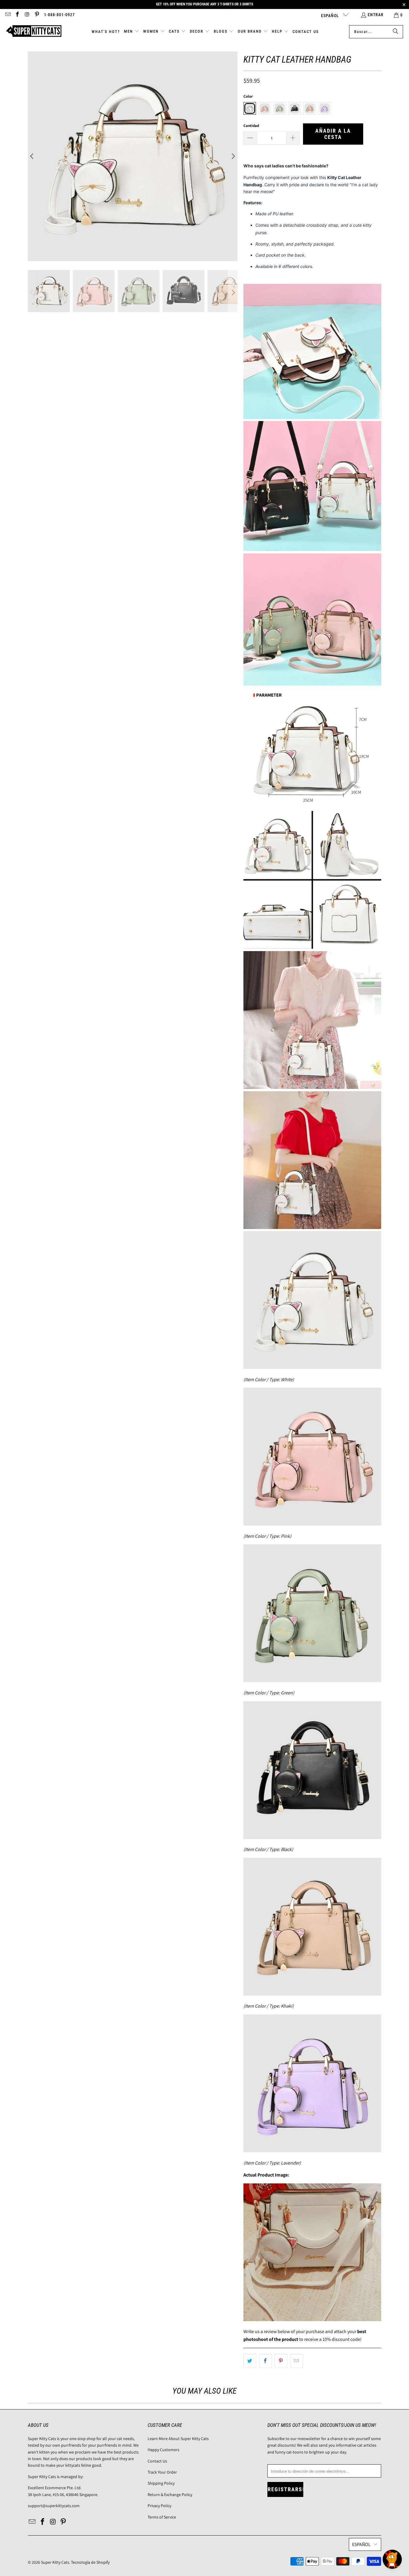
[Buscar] (396, 32)
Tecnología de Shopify (90, 2562)
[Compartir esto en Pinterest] (281, 2361)
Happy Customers (163, 2450)
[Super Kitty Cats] (34, 32)
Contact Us (157, 2461)
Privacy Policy (159, 2506)
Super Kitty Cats (55, 2562)
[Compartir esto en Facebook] (265, 2361)
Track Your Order (162, 2472)
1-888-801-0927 (59, 15)
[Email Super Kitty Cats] (7, 15)
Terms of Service (162, 2517)
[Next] (233, 156)
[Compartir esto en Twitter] (250, 2361)
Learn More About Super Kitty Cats (178, 2439)
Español (331, 16)
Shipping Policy (161, 2483)
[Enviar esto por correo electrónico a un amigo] (297, 2361)
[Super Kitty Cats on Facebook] (17, 15)
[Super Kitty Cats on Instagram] (27, 15)
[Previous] (32, 156)
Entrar (376, 15)
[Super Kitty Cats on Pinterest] (37, 15)
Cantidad (251, 126)
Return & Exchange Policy (170, 2495)
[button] (132, 32)
